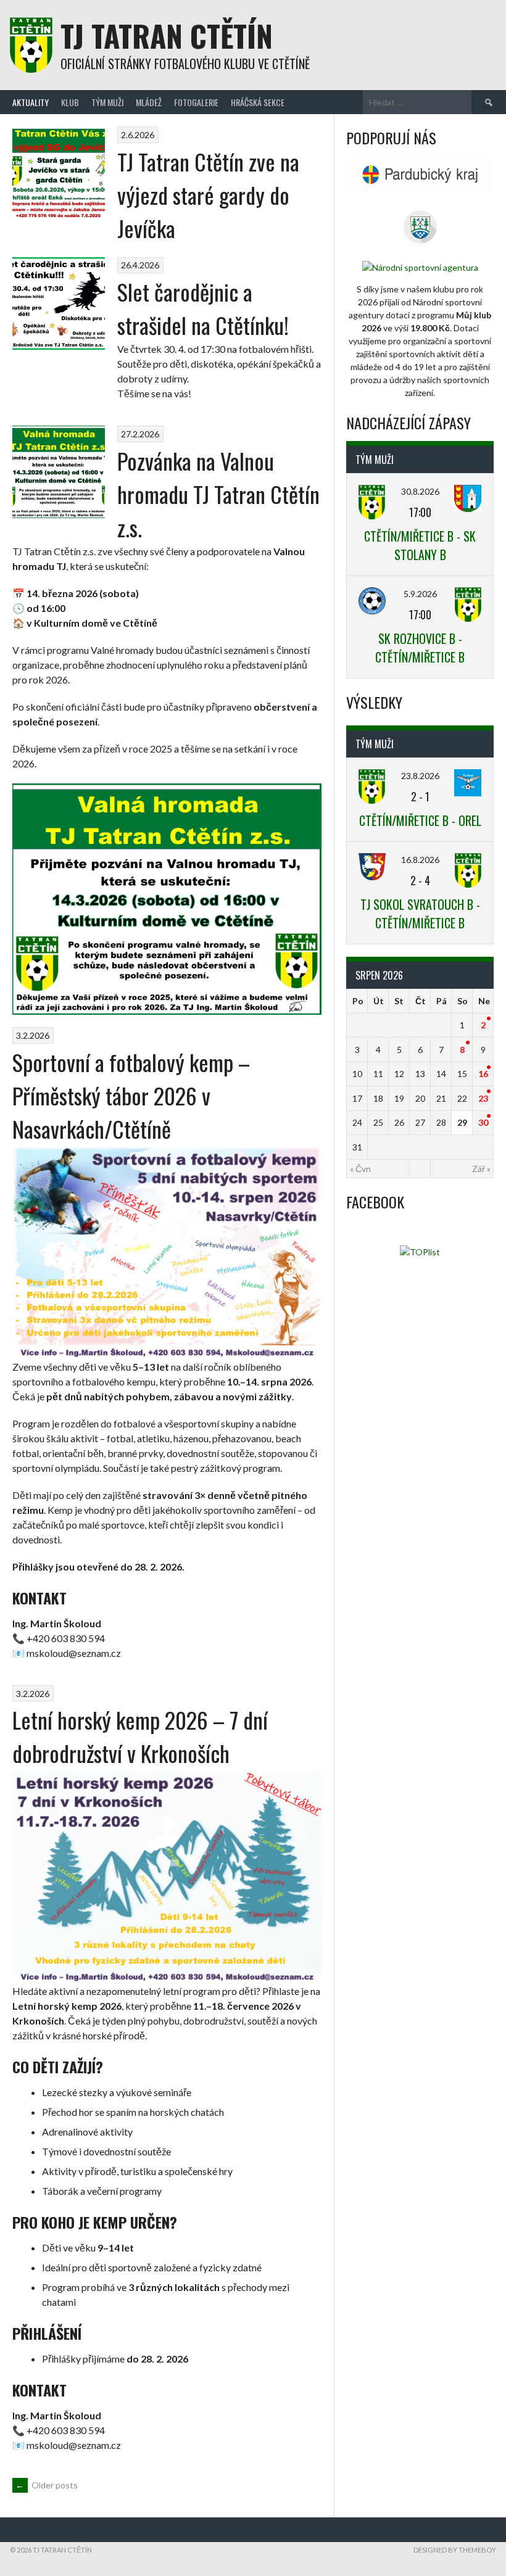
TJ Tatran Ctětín (167, 35)
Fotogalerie (196, 102)
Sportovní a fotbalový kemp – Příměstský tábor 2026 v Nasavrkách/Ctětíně (131, 1095)
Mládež (149, 102)
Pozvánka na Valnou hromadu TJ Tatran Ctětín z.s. (218, 494)
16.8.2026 (420, 860)
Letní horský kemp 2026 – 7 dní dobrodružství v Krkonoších (140, 1736)
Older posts (47, 2485)
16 (483, 1074)
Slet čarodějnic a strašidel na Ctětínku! (203, 308)
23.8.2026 (420, 776)
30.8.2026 (420, 491)
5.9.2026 (420, 594)
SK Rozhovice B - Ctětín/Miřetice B (420, 648)
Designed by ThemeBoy (455, 2550)
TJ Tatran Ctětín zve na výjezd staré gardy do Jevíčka (208, 195)
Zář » (481, 1169)
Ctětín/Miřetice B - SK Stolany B (420, 545)
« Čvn (360, 1169)
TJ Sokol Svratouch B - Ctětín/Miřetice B (420, 914)
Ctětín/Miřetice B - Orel (420, 820)
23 (483, 1098)
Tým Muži (107, 102)
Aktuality (31, 102)
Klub (70, 102)
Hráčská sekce (258, 102)
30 (483, 1122)
